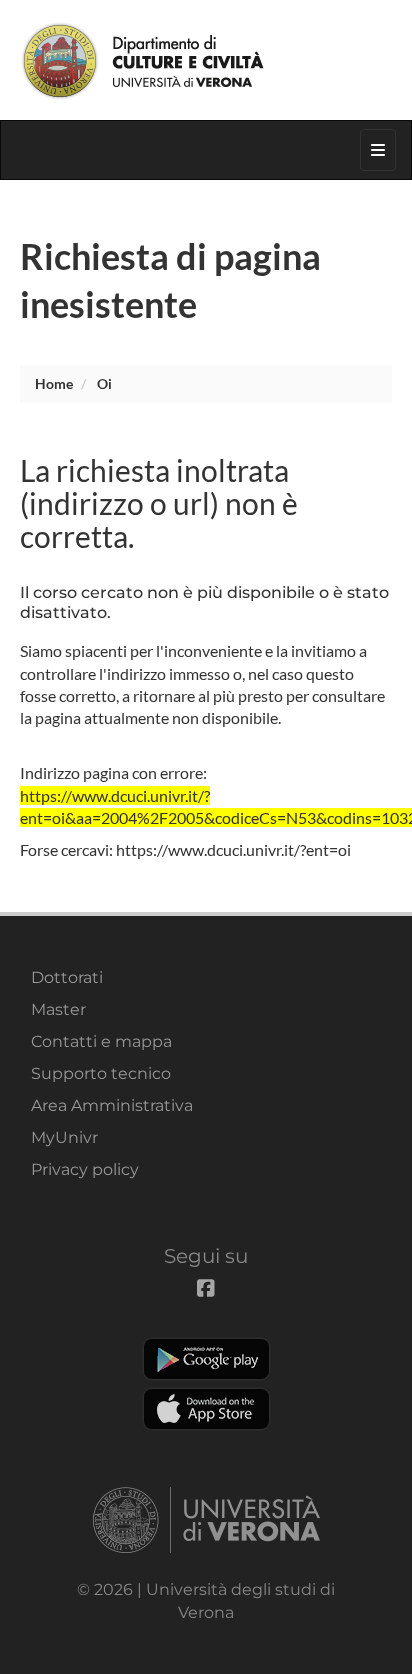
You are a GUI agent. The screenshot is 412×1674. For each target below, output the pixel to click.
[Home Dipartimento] (206, 60)
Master (58, 1009)
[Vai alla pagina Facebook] (303, 14)
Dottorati (67, 977)
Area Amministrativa (112, 1105)
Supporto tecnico (101, 1073)
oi (104, 383)
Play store (206, 1359)
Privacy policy (85, 1169)
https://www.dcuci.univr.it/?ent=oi (233, 849)
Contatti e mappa (101, 1041)
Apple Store (206, 1409)
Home (54, 383)
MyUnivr (64, 1137)
